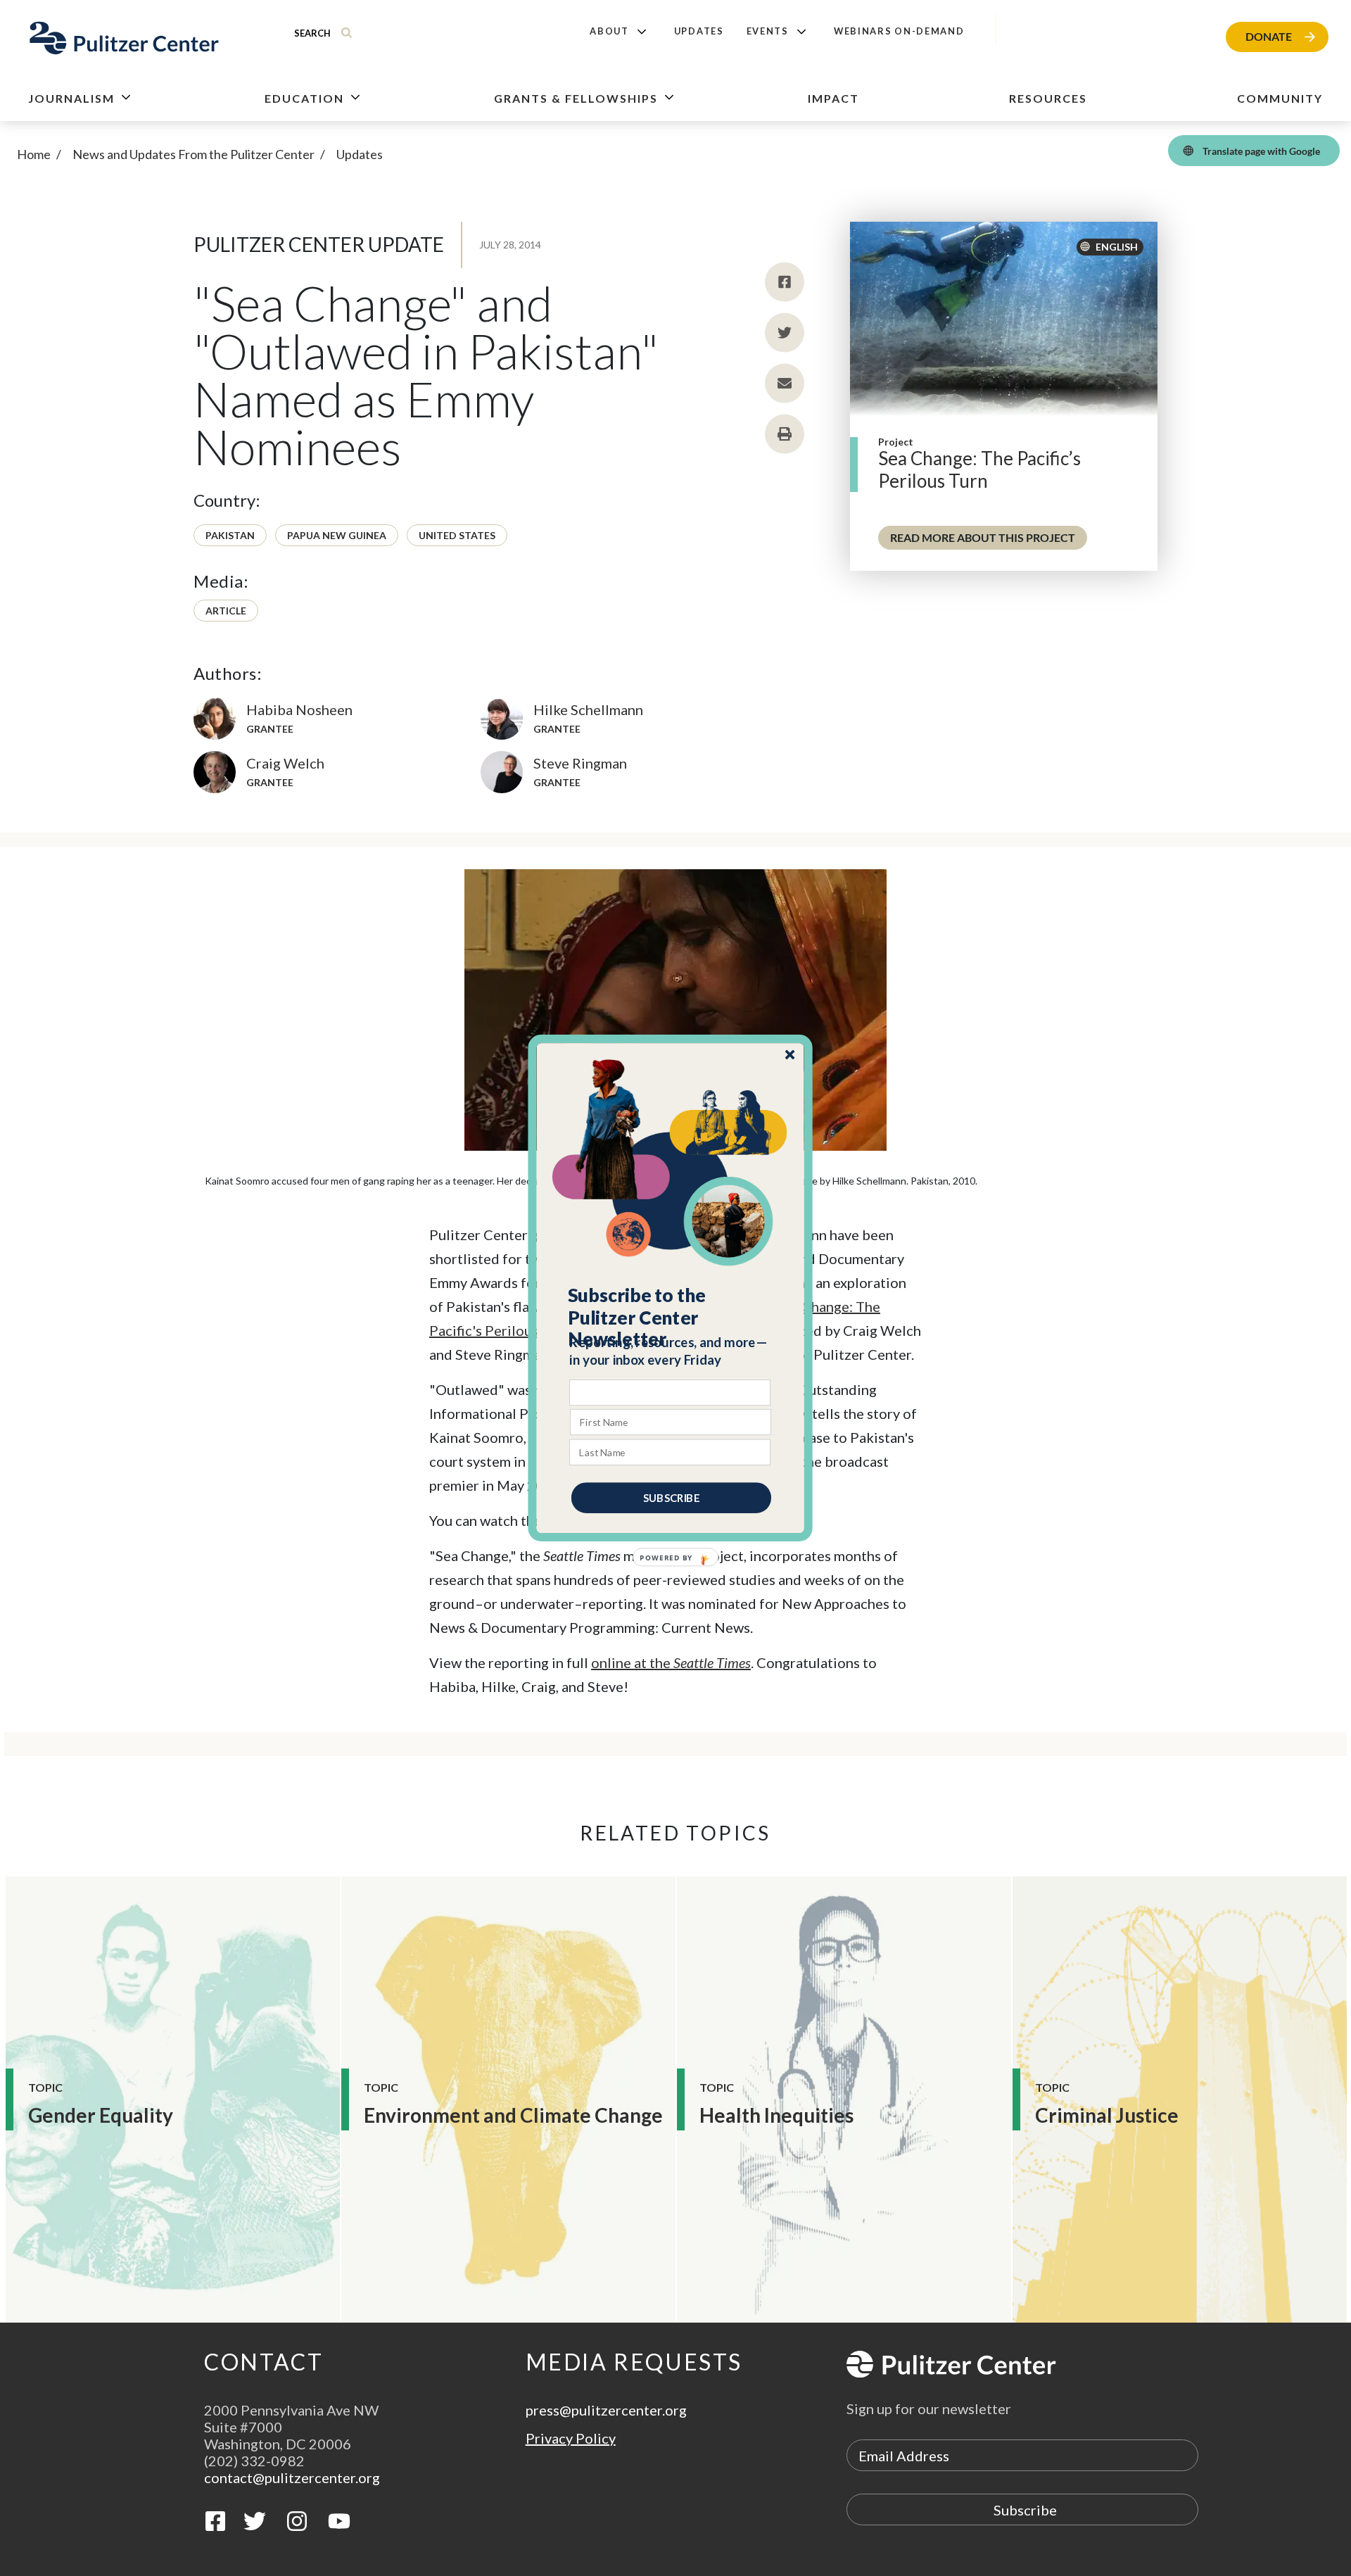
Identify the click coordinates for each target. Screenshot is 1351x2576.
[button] (671, 1318)
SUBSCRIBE (671, 1498)
